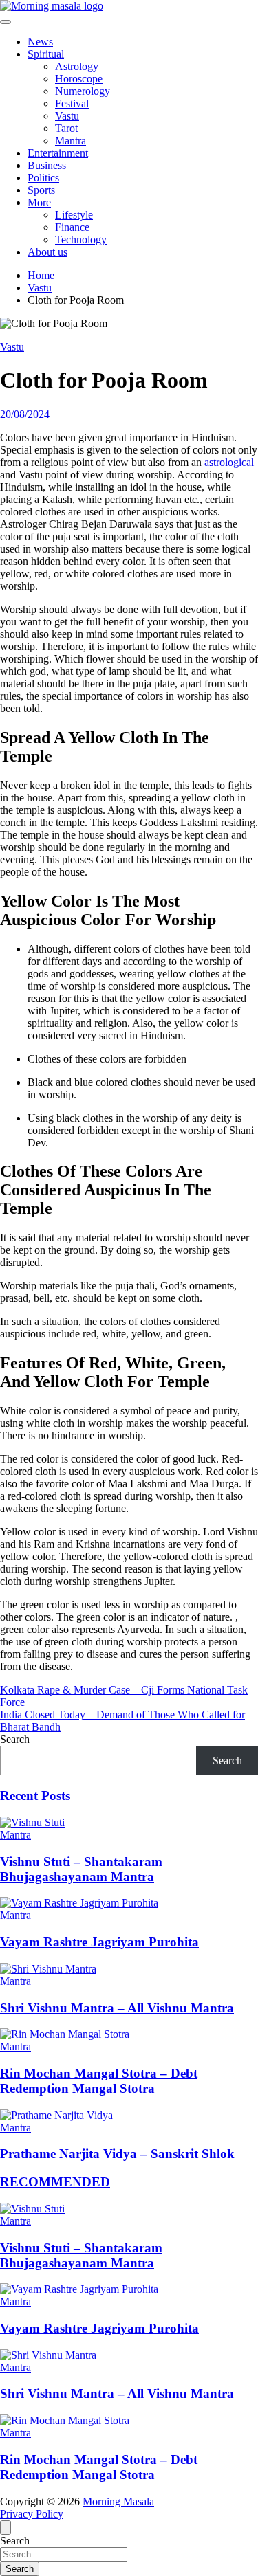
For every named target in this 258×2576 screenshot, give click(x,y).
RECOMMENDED (55, 2182)
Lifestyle (74, 215)
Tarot (66, 128)
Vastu (67, 116)
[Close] (6, 2528)
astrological (229, 462)
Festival (72, 103)
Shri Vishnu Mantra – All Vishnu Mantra (117, 2008)
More (39, 202)
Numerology (83, 91)
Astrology (77, 66)
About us (47, 252)
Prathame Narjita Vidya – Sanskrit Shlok (117, 2154)
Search (15, 1739)
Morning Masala (118, 2501)
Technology (81, 240)
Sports (41, 190)
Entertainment (58, 153)
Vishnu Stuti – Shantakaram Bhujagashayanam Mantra (81, 1869)
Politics (43, 178)
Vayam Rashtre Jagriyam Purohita (99, 1942)
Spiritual (46, 54)
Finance (72, 227)
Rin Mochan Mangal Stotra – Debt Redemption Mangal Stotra (99, 2081)
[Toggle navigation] (6, 22)
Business (47, 165)
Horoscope (79, 79)
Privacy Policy (32, 2514)
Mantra (71, 141)
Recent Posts (35, 1796)
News (40, 42)
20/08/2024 (25, 414)
